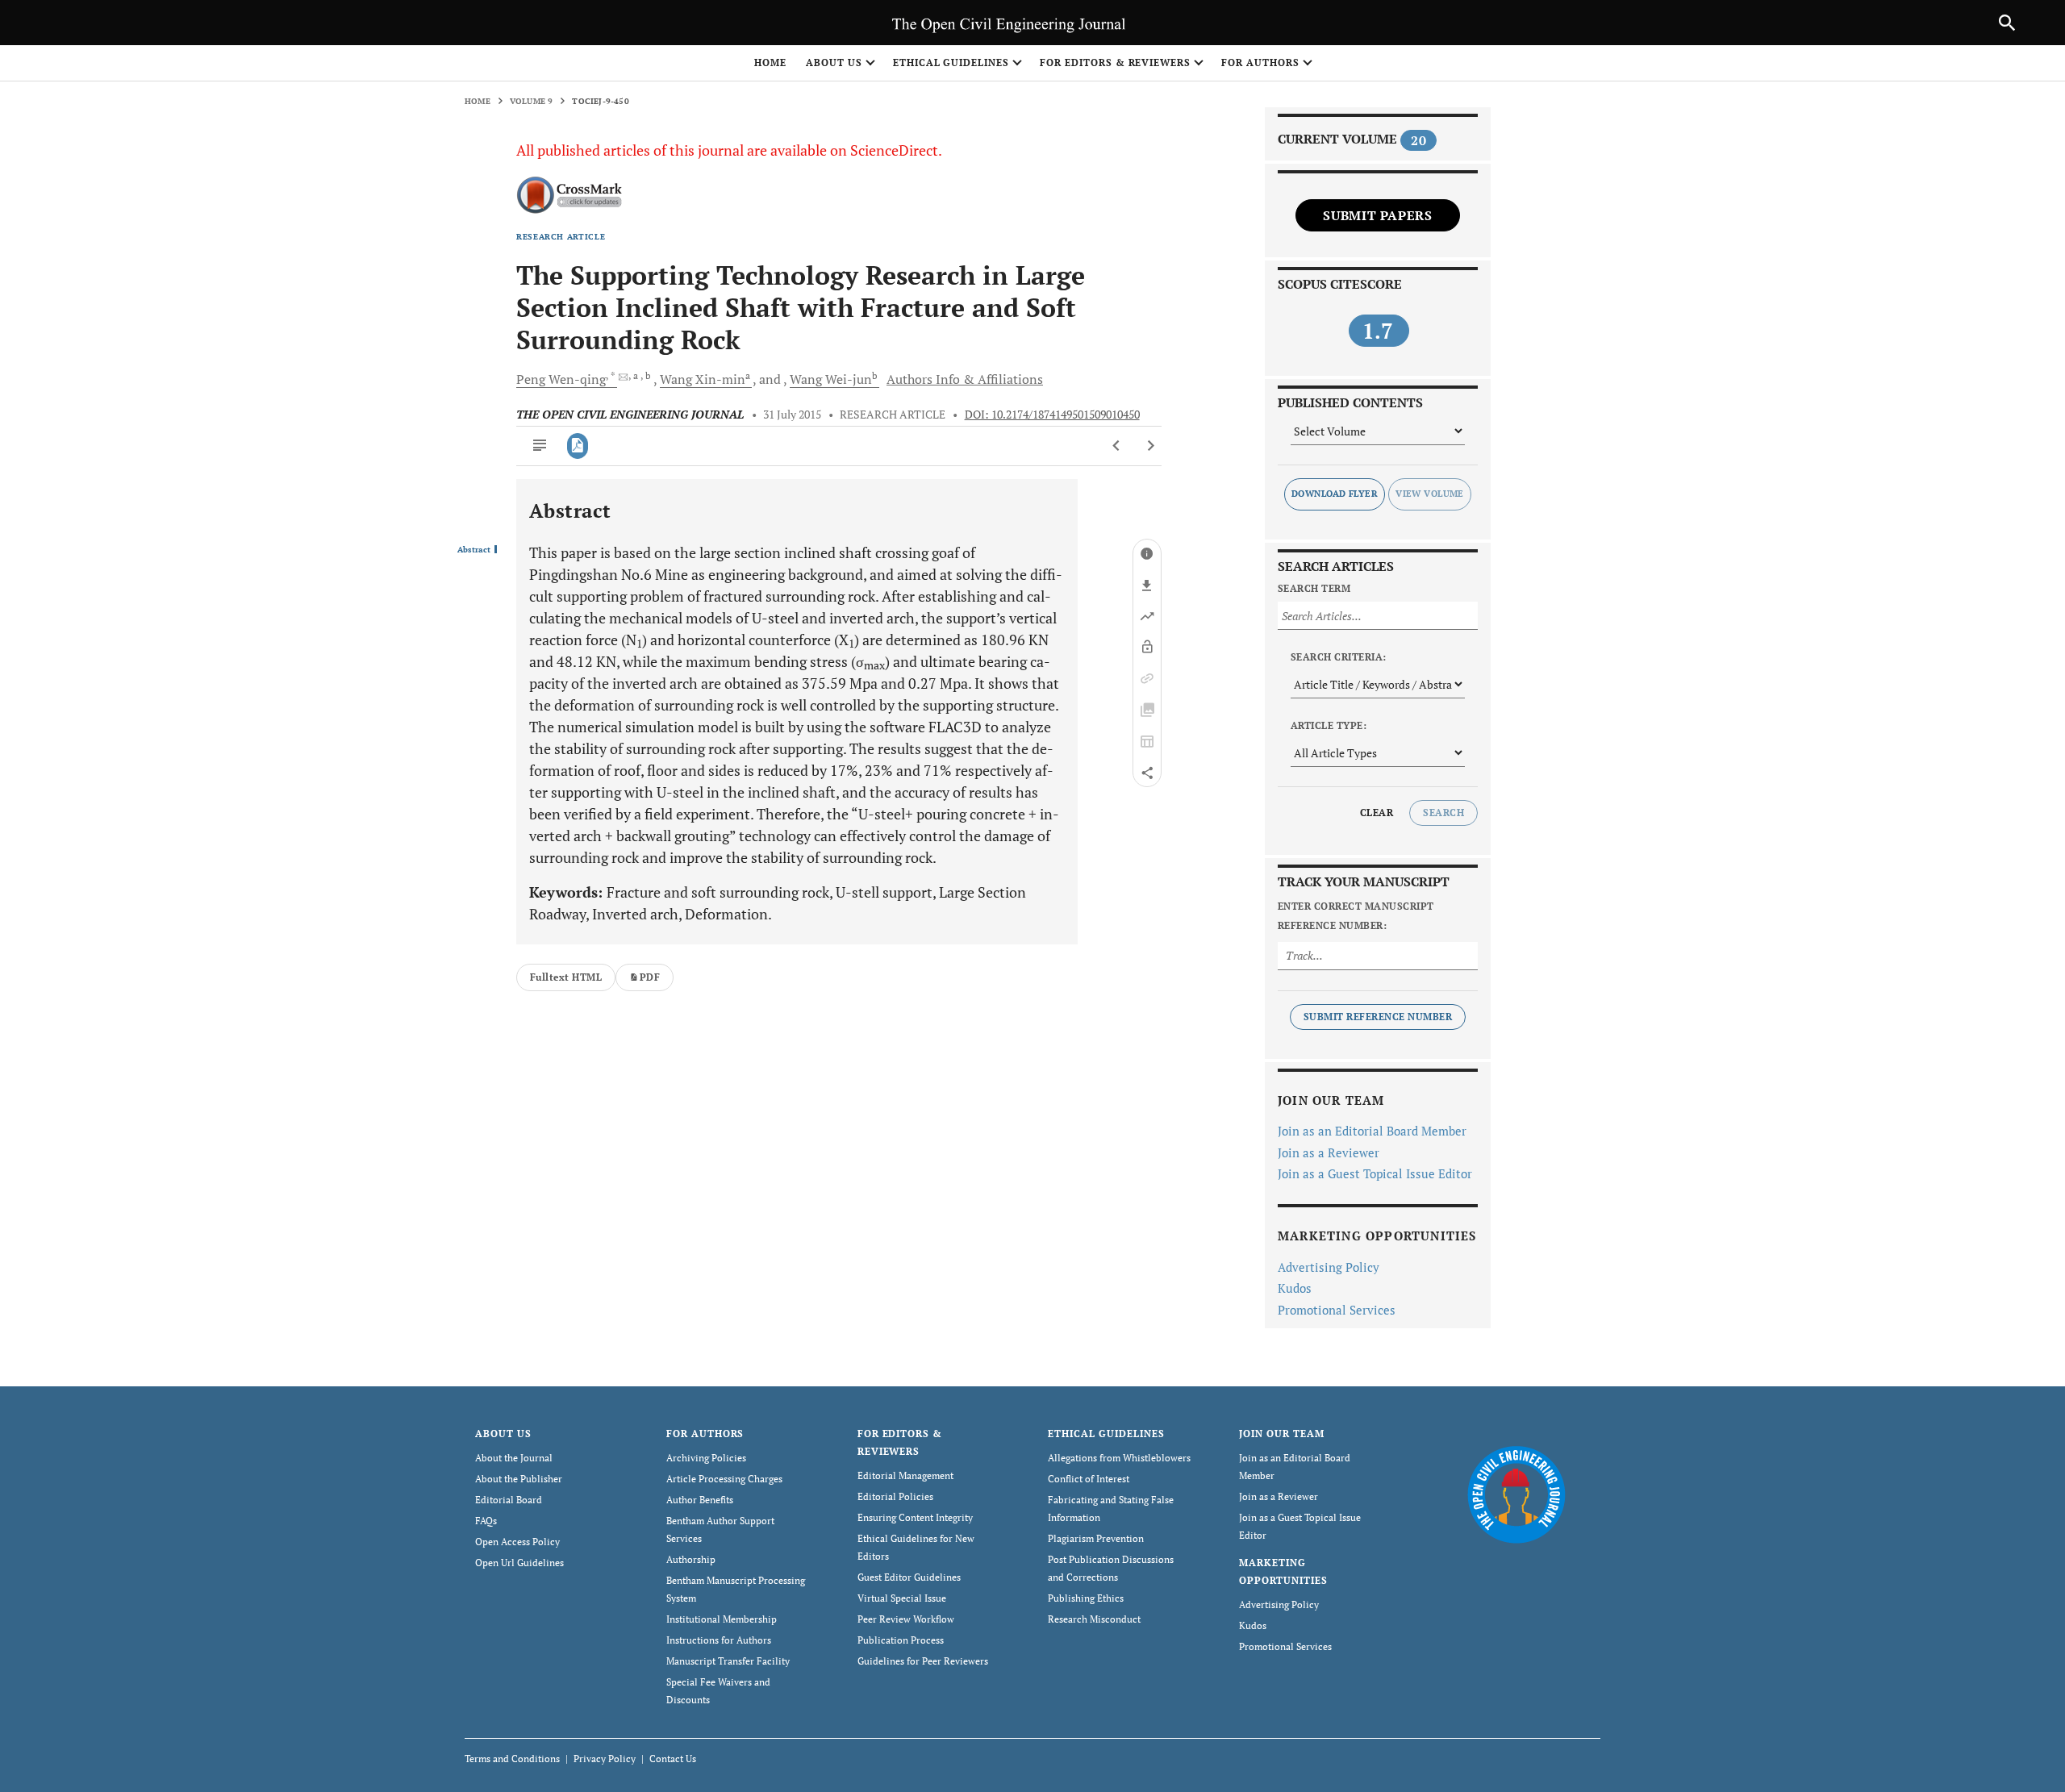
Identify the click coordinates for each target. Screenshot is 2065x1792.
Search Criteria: (1339, 657)
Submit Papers (1377, 215)
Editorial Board (509, 1500)
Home (770, 63)
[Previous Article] (1117, 446)
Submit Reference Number (1378, 1017)
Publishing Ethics (1086, 1598)
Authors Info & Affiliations (965, 379)
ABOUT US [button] (834, 63)
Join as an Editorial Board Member (1372, 1131)
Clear (1377, 813)
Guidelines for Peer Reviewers (923, 1661)
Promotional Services (1337, 1310)
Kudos (1295, 1288)
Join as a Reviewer (1329, 1152)
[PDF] (578, 446)
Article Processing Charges (724, 1479)
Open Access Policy (517, 1542)
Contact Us (673, 1759)
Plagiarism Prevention (1096, 1538)
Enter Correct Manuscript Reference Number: (1356, 916)
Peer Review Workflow (906, 1619)
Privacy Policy (605, 1759)
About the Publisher (519, 1479)
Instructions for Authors (719, 1640)
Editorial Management (905, 1475)
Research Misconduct (1094, 1619)
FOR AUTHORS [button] (1260, 63)
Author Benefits (700, 1500)
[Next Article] (1151, 446)
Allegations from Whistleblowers (1119, 1458)
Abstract (474, 550)
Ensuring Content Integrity (915, 1517)
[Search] (2007, 23)
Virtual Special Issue (902, 1598)
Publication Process (901, 1640)
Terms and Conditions (512, 1759)
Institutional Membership (722, 1619)
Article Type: (1329, 725)
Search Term (1314, 588)
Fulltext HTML (566, 977)
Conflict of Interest (1089, 1479)
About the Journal (514, 1458)
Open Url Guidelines (519, 1563)
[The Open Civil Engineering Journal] (1516, 1494)
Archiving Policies (706, 1458)
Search (1443, 813)
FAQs (486, 1521)
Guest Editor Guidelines (909, 1577)
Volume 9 (532, 101)
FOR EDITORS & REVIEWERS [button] (1115, 63)
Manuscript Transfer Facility (728, 1661)
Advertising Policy (1329, 1267)
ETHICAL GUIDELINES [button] (951, 63)
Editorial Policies (895, 1496)
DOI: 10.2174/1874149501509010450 (1052, 415)
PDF (650, 977)
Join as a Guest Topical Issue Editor (1375, 1173)
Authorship (691, 1559)
